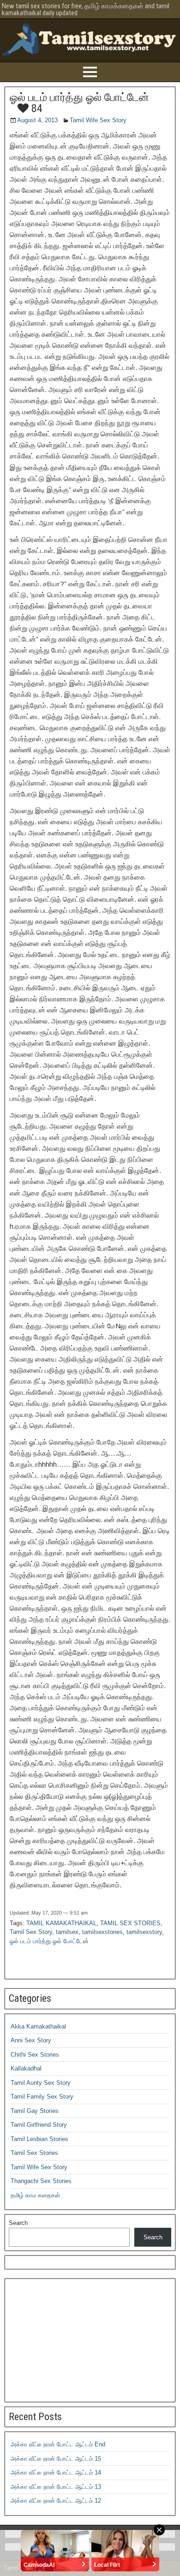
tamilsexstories (102, 1932)
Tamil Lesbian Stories (39, 2139)
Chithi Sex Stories (35, 2055)
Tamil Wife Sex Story (98, 120)
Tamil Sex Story (31, 1932)
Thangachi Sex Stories (41, 2181)
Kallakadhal (26, 2068)
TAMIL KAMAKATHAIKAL (61, 1923)
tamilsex (67, 1932)
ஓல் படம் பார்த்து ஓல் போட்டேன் (79, 97)
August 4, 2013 (37, 120)
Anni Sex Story (31, 2040)
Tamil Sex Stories (34, 2153)
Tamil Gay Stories (35, 2111)
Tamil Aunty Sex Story (41, 2083)
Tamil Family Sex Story (42, 2097)
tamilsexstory (144, 1932)
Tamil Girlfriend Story (39, 2125)
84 (36, 108)
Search (18, 2223)
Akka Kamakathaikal (38, 2026)
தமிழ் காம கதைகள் (35, 2195)
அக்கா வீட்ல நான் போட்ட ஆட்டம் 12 (56, 2501)
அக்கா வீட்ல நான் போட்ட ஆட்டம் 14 (56, 2472)
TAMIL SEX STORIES (130, 1923)
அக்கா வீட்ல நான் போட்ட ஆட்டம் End (58, 2444)
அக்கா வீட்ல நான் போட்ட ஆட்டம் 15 (56, 2459)
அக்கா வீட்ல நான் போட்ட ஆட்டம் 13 (56, 2487)
